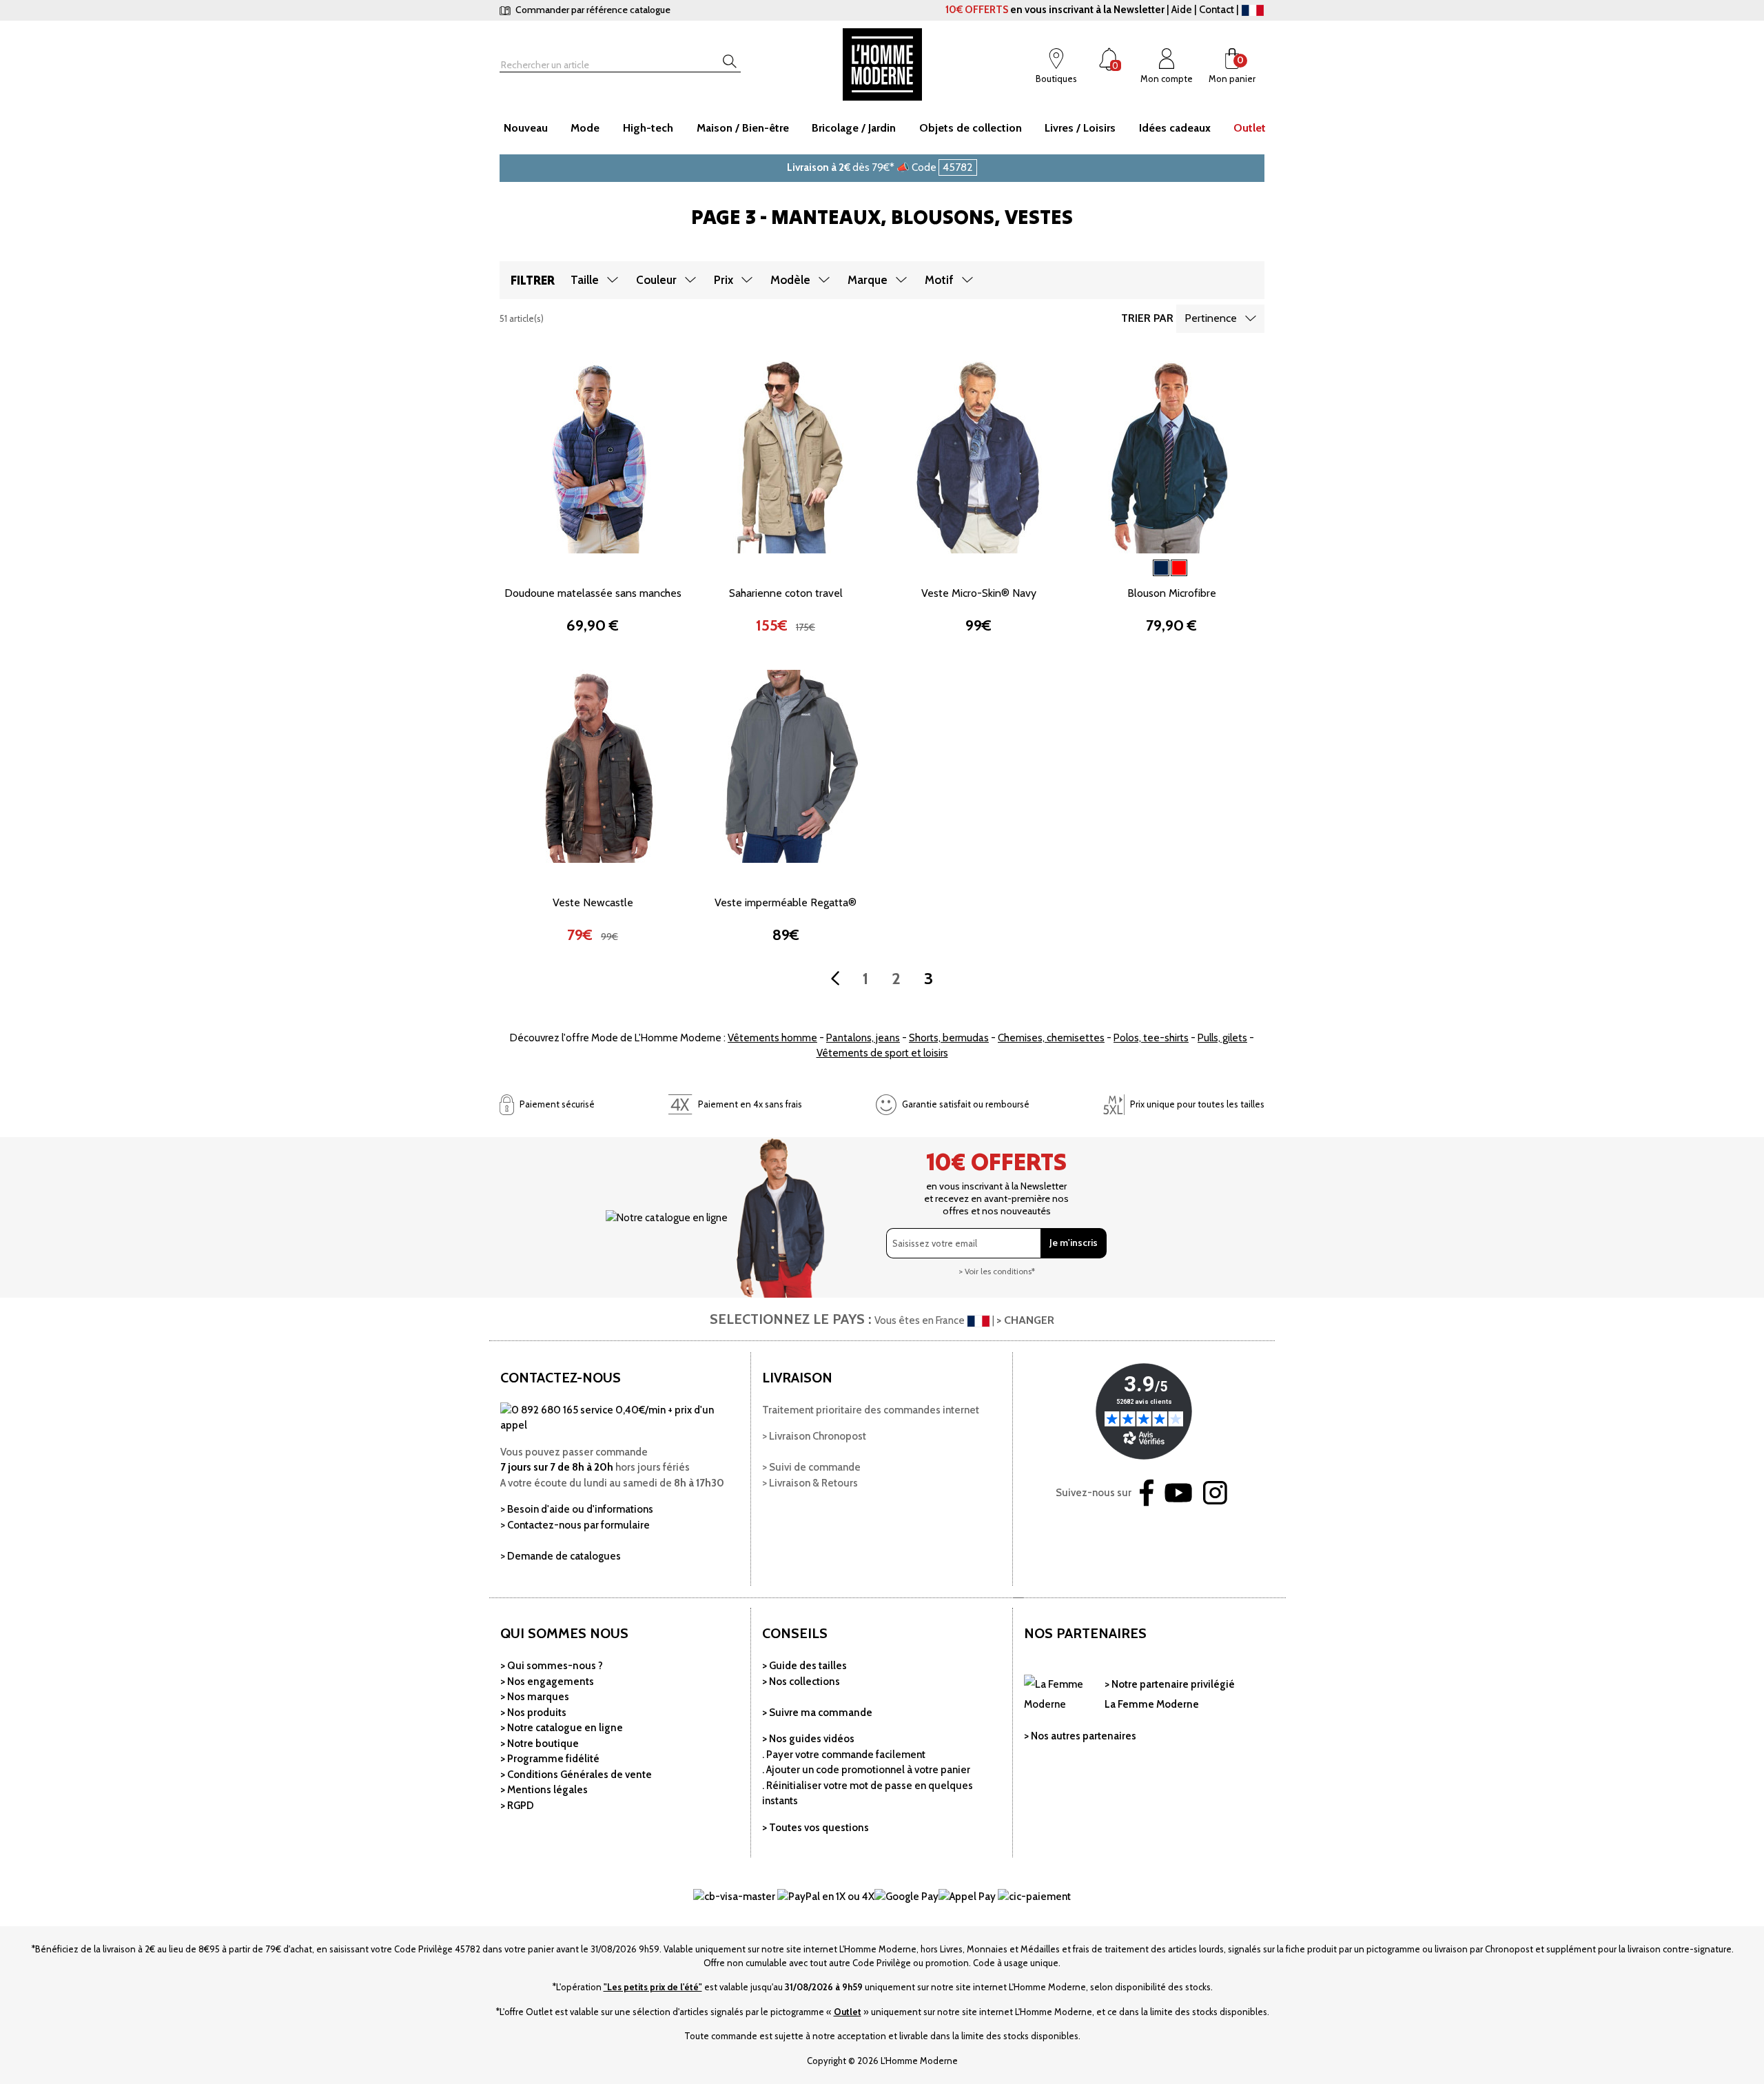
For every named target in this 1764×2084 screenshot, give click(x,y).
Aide (1182, 10)
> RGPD (517, 1806)
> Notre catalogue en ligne (562, 1728)
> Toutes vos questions (816, 1828)
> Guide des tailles (804, 1666)
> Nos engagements (547, 1682)
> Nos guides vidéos (808, 1739)
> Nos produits (533, 1713)
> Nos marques (535, 1697)
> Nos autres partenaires (1080, 1736)
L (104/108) (630, 567)
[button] (517, 456)
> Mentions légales (544, 1790)
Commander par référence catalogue (592, 10)
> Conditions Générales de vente (576, 1775)
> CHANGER (1025, 1320)
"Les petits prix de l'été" (653, 1987)
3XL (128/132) (555, 613)
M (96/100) (555, 567)
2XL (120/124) (630, 590)
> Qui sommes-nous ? (552, 1666)
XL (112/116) (555, 590)
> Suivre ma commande (817, 1713)
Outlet (848, 2012)
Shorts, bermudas (949, 1038)
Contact (1217, 10)
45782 (958, 167)
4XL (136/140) (631, 613)
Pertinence (1211, 318)
